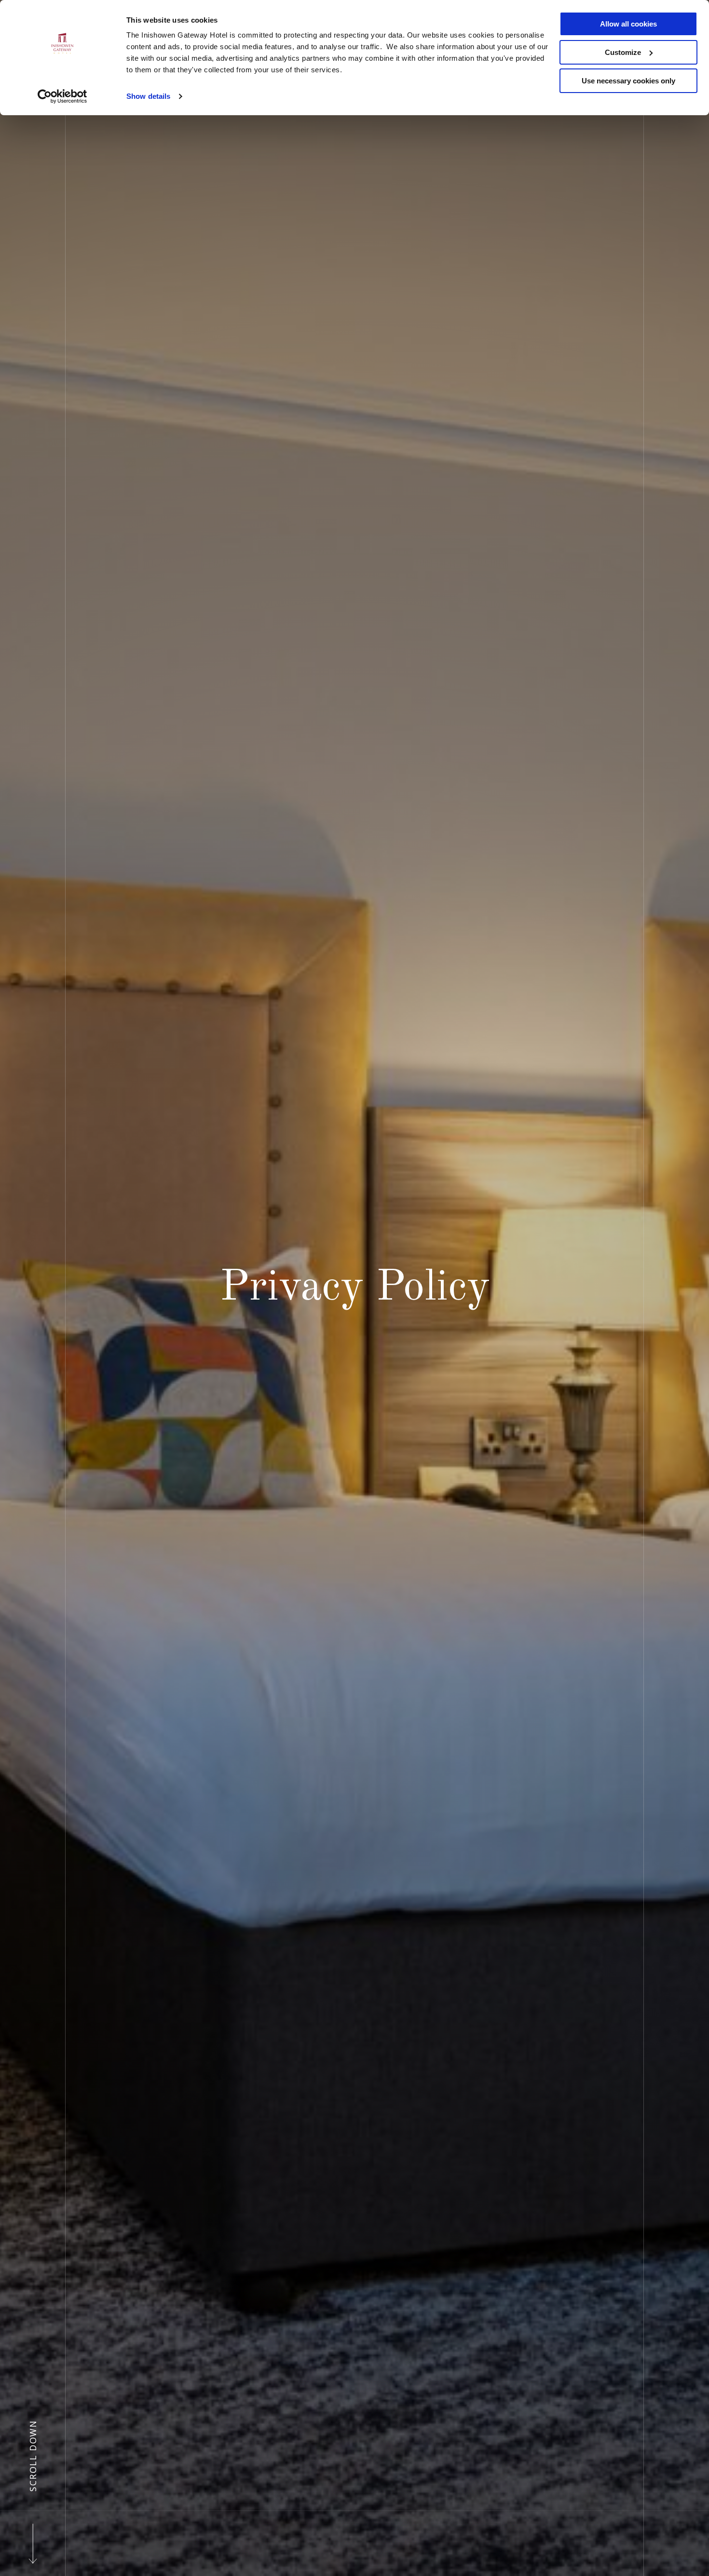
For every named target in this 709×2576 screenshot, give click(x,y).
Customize (623, 52)
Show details (148, 96)
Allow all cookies (628, 24)
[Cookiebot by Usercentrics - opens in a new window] (62, 96)
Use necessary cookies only (628, 81)
